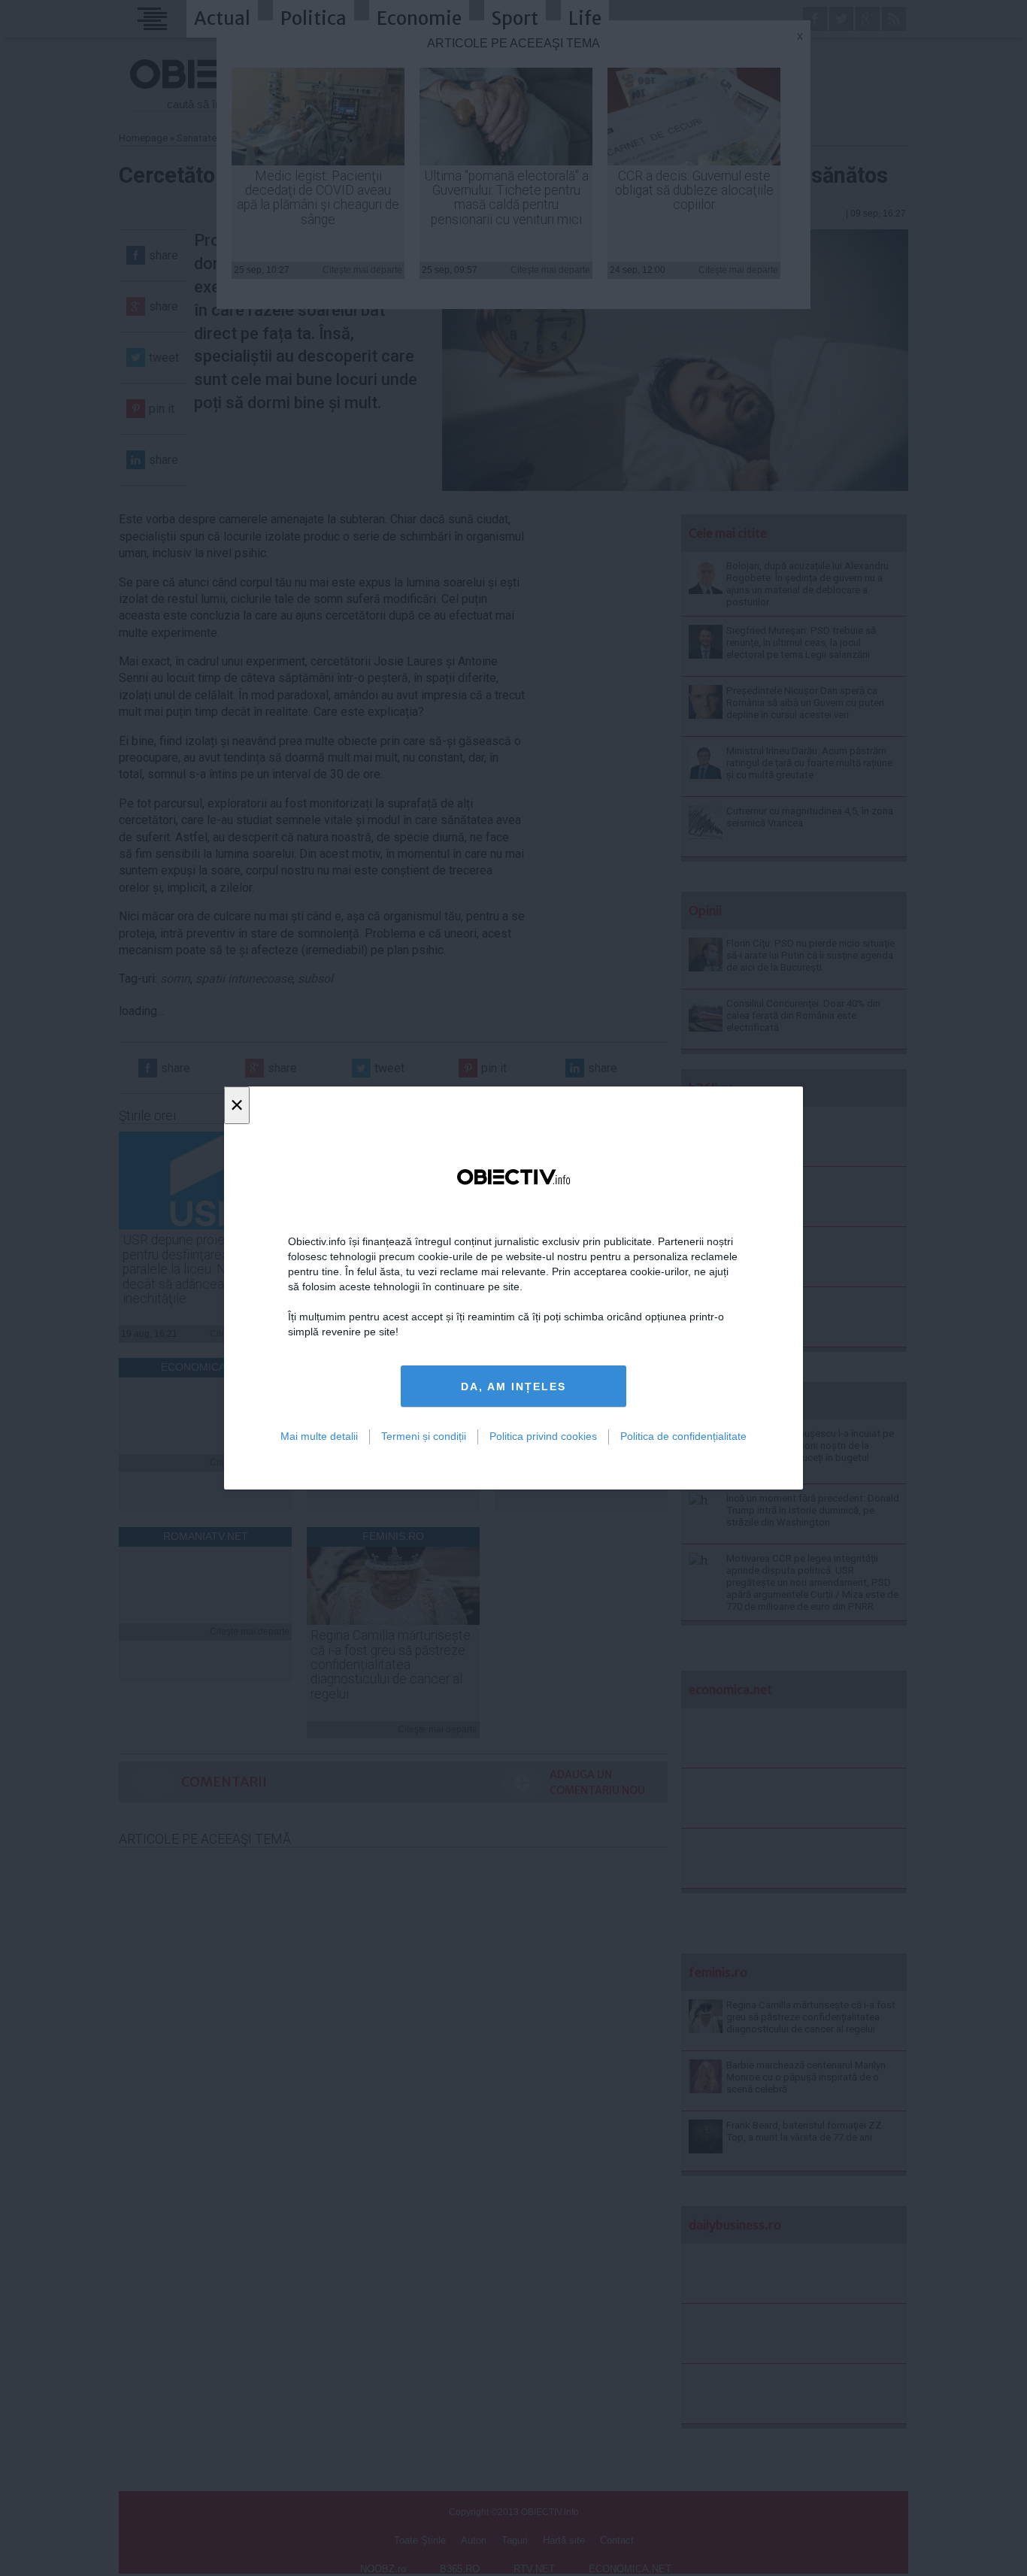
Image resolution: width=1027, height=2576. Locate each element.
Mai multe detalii (319, 1436)
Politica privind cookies (543, 1436)
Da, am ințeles (513, 1386)
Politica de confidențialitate (683, 1436)
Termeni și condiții (424, 1436)
